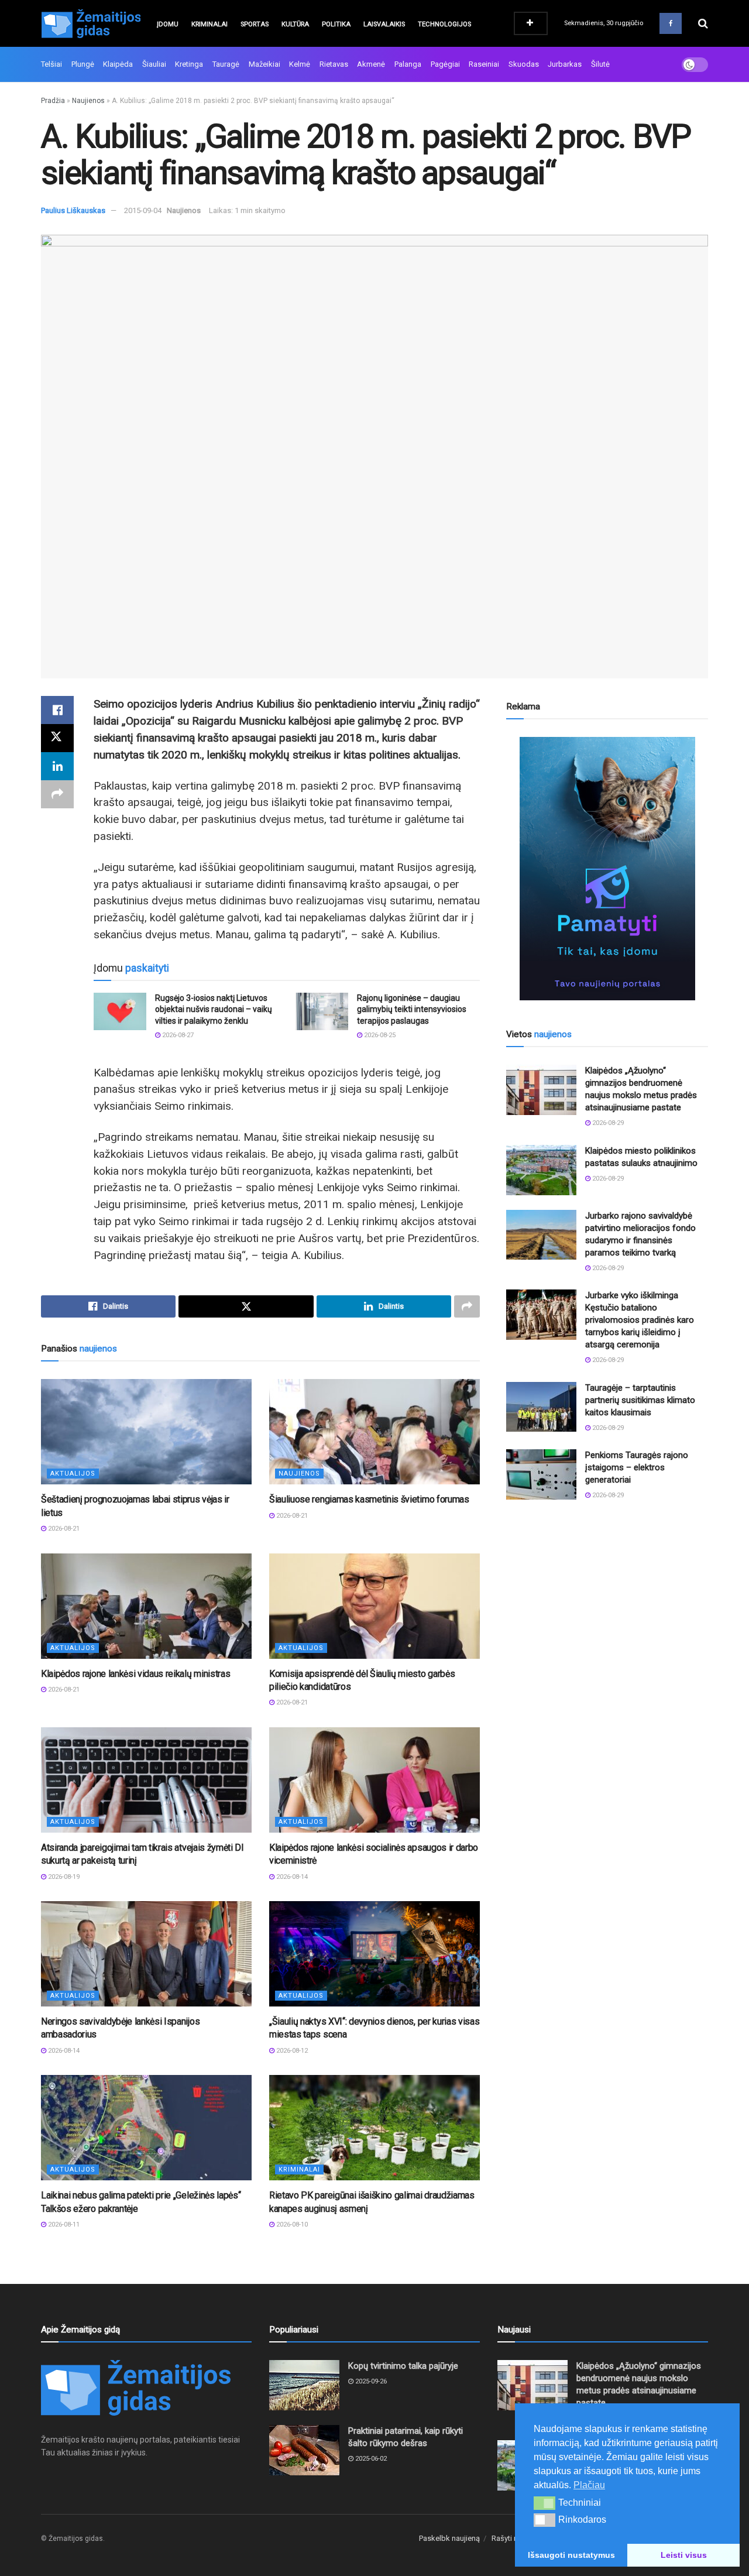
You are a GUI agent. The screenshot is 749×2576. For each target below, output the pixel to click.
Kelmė (300, 64)
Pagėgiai (445, 64)
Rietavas (334, 64)
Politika (336, 24)
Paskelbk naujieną (449, 2538)
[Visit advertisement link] (607, 869)
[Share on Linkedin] (57, 766)
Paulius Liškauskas (73, 210)
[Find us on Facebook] (671, 23)
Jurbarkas (565, 64)
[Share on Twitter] (57, 738)
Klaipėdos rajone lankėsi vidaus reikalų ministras (135, 1674)
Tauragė (226, 64)
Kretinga (189, 64)
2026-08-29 (607, 1123)
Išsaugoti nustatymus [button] (571, 2555)
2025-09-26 (370, 2381)
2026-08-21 (63, 1529)
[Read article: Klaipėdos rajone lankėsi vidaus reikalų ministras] (146, 1606)
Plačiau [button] (589, 2485)
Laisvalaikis (384, 24)
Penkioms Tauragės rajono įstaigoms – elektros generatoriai (637, 1467)
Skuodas (524, 64)
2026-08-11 (63, 2225)
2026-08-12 (291, 2051)
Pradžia (53, 101)
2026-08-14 (291, 1877)
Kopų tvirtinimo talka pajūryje (403, 2366)
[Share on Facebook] (57, 710)
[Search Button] (703, 23)
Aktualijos (73, 1474)
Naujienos (88, 101)
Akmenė (371, 64)
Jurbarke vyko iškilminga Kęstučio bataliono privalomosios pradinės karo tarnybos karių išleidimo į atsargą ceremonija (640, 1320)
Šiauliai (154, 64)
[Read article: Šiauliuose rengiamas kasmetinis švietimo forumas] (374, 1432)
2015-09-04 (143, 210)
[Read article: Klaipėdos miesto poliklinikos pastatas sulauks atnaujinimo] (541, 1170)
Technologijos (444, 24)
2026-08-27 (177, 1035)
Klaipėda (118, 64)
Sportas (255, 24)
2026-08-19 (63, 1877)
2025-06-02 (370, 2459)
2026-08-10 (291, 2225)
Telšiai (51, 64)
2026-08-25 (379, 1035)
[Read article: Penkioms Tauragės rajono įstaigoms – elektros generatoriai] (541, 1474)
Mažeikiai (264, 64)
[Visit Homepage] (91, 23)
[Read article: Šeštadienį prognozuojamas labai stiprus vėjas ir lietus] (146, 1432)
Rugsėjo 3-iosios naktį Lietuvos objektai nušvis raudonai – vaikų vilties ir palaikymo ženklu (214, 1009)
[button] (544, 2503)
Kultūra (295, 24)
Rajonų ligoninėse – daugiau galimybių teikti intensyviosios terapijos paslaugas (412, 1009)
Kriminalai (209, 24)
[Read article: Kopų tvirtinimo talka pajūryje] (304, 2385)
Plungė (83, 64)
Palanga (408, 64)
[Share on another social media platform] (57, 794)
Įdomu (168, 24)
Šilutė (600, 64)
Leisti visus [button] (684, 2555)
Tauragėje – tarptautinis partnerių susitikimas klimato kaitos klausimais (640, 1400)
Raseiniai (484, 64)
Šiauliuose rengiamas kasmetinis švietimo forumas (369, 1499)
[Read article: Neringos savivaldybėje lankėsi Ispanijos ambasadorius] (146, 1954)
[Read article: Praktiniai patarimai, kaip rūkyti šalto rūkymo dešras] (304, 2450)
